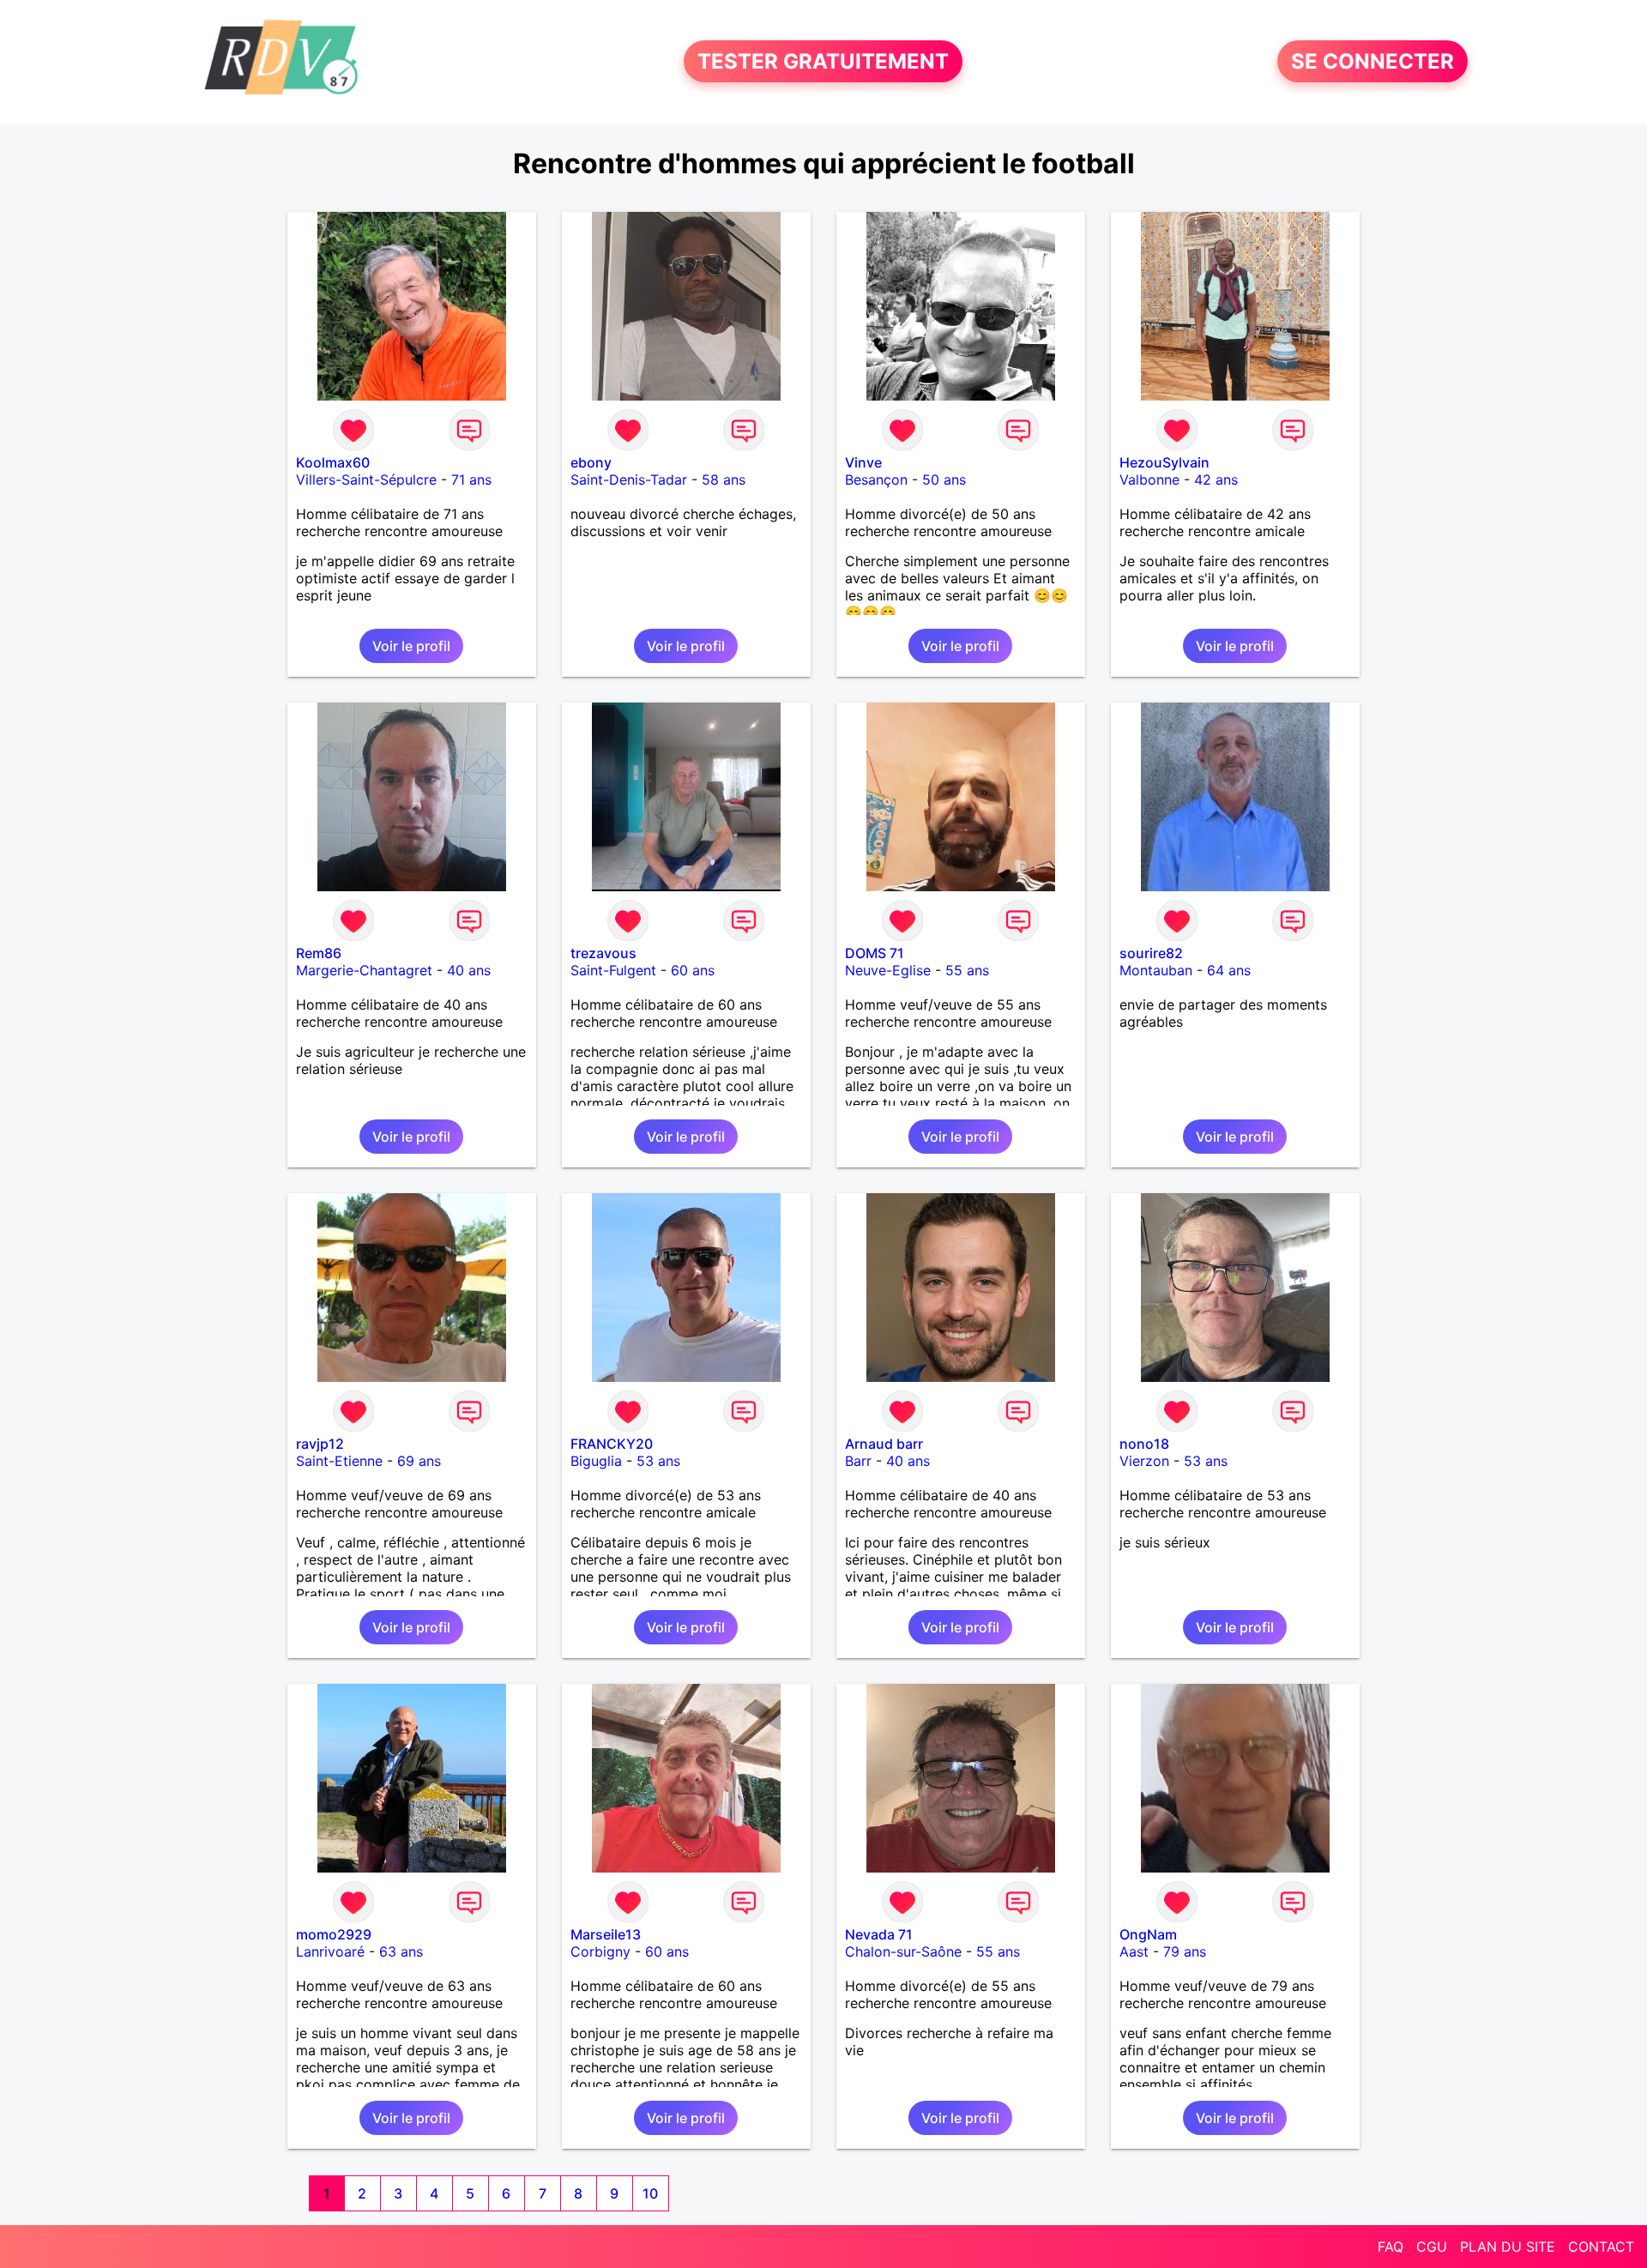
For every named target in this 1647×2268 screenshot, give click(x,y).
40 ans (469, 970)
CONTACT (1601, 2247)
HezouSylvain (1164, 462)
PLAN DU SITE (1508, 2247)
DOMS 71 (875, 953)
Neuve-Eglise (888, 970)
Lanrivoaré (330, 1951)
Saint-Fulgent (613, 970)
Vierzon (1144, 1461)
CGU (1432, 2247)
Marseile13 (606, 1934)
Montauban (1156, 970)
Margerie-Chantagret (364, 970)
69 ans (419, 1461)
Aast (1134, 1951)
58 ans (724, 480)
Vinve (863, 462)
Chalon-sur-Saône (903, 1951)
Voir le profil (411, 646)
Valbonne (1149, 480)
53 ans (658, 1461)
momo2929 (334, 1934)
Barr (858, 1461)
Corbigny (600, 1951)
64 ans (1229, 970)
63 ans (401, 1951)
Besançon (876, 480)
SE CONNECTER (1372, 61)
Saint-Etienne (339, 1461)
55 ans (967, 970)
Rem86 (319, 953)
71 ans (471, 480)
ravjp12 (320, 1444)
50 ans (944, 480)
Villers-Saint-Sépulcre (366, 480)
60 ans (693, 970)
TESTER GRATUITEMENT (823, 61)
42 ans (1216, 480)
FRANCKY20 (612, 1444)
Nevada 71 (879, 1934)
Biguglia (596, 1461)
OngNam (1148, 1934)
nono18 (1144, 1444)
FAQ (1391, 2247)
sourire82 (1151, 953)
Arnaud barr (884, 1444)
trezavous (603, 953)
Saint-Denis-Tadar (629, 480)
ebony (591, 462)
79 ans (1185, 1951)
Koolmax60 (333, 462)
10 (650, 2193)
